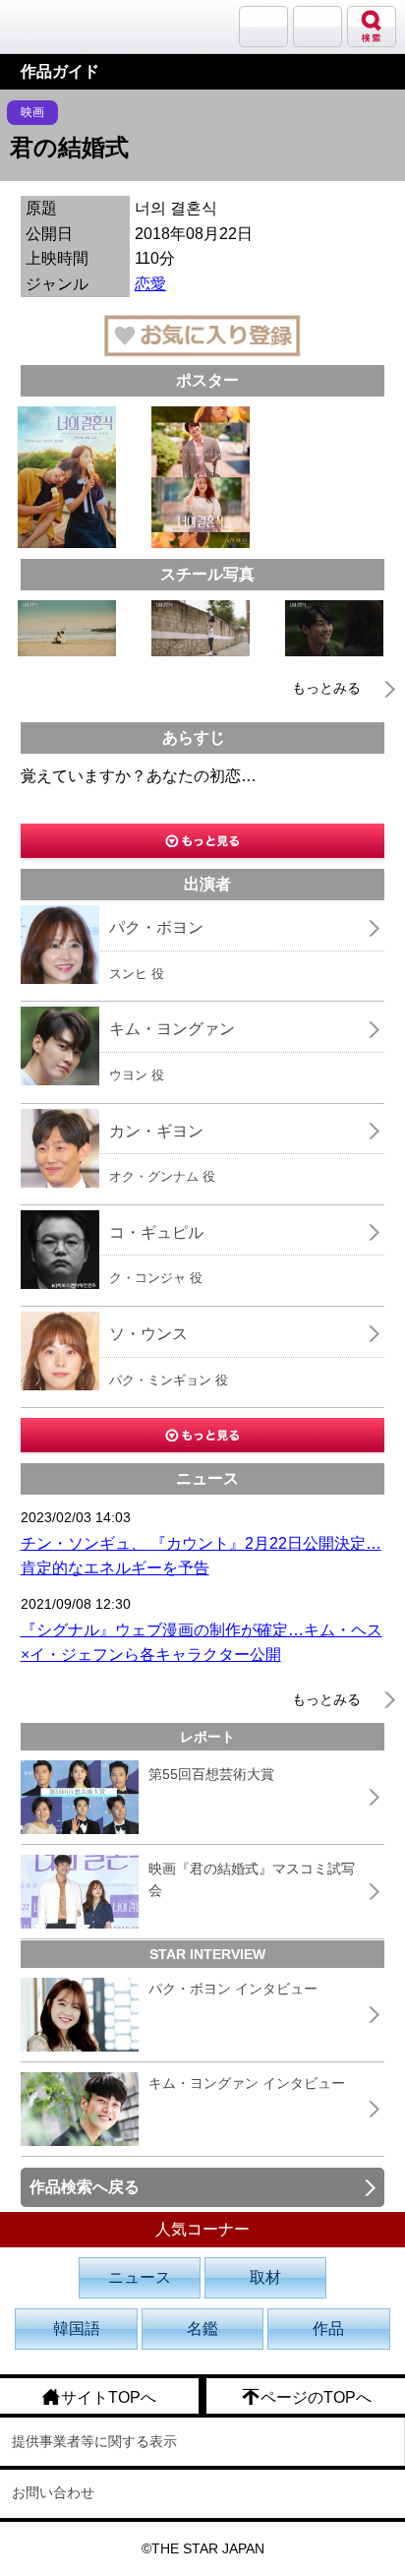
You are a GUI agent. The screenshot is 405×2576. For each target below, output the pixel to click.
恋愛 (150, 284)
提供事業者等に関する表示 (94, 2441)
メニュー (318, 27)
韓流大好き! (66, 26)
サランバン (263, 27)
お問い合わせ (53, 2492)
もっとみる (326, 688)
